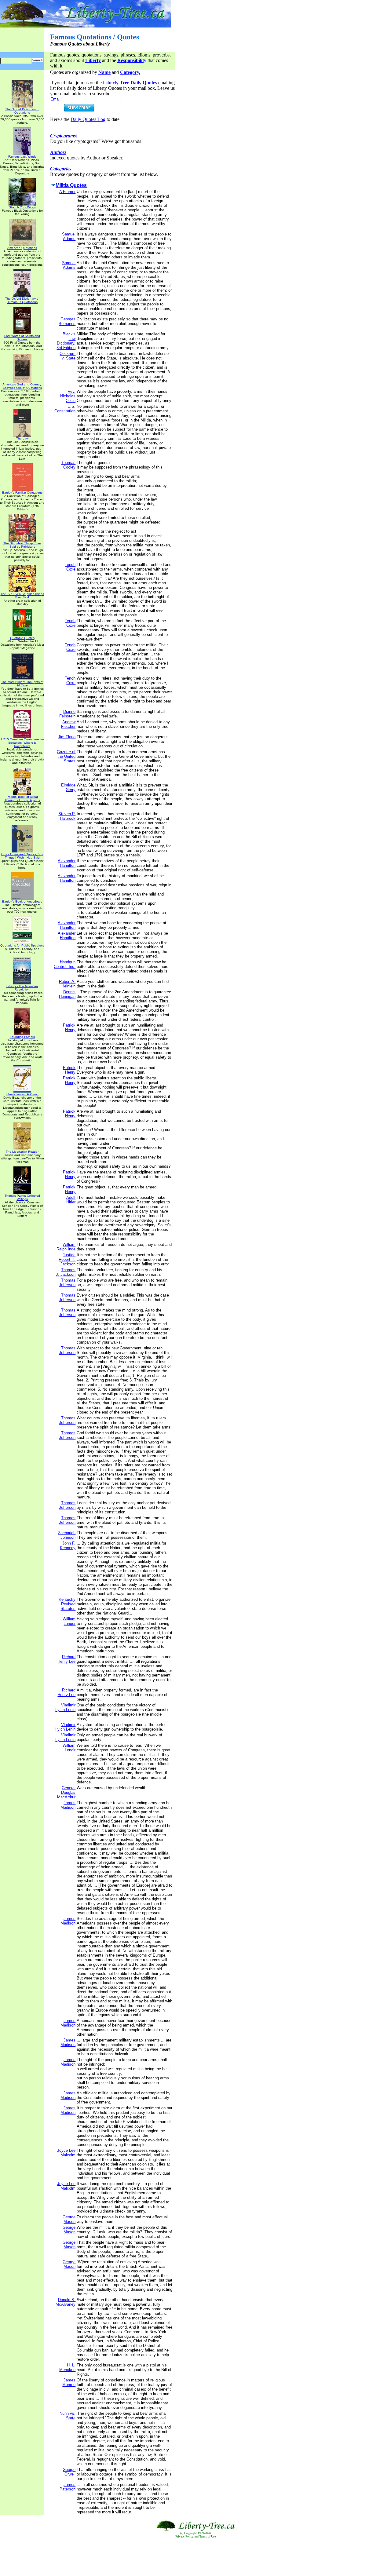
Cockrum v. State (68, 356)
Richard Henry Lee (66, 1659)
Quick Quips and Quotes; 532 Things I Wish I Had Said (22, 856)
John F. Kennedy (68, 1545)
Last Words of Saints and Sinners (22, 338)
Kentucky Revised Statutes (67, 1604)
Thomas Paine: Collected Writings (22, 1197)
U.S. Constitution (65, 409)
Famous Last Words (22, 157)
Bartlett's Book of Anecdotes (22, 901)
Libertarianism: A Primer (22, 1094)
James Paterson (68, 2487)
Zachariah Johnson (67, 1535)
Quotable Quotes (22, 638)
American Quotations (22, 248)
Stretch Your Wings (22, 207)
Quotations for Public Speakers (22, 945)
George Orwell (69, 2472)
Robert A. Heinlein (67, 984)
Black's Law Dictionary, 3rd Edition (66, 341)
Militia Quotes (71, 185)
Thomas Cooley (68, 465)
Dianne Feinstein (67, 714)
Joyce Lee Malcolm (66, 2153)
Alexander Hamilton (67, 863)
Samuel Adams (69, 236)
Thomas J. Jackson (66, 1272)
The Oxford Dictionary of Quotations (22, 111)
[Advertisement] (195, 2557)
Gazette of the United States (66, 756)
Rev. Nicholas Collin (68, 396)
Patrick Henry (69, 1027)
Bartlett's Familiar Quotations (22, 493)
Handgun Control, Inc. (65, 964)
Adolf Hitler (71, 1200)
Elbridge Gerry (68, 787)
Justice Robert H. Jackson (67, 1259)
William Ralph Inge (66, 1247)
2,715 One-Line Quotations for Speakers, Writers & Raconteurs (22, 743)
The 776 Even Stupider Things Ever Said (22, 596)
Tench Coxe (70, 567)
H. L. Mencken (67, 2367)
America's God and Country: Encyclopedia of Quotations (22, 386)
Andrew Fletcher (68, 724)
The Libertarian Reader (22, 1152)
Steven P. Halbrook (67, 816)
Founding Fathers (22, 1037)
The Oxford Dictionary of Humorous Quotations (22, 300)
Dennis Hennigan (67, 994)
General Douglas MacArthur (66, 1792)
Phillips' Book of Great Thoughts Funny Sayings (22, 798)
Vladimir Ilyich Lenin (65, 1707)
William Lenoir (69, 1748)
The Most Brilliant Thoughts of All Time (22, 684)
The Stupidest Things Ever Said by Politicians (22, 545)
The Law (22, 438)
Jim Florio (67, 737)
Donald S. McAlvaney (66, 2302)
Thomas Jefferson (67, 1283)
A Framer (67, 192)
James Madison (68, 1805)
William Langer (69, 1621)
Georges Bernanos (67, 321)
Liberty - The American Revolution (22, 988)
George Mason (69, 2219)
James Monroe (69, 2382)
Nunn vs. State (68, 2416)
